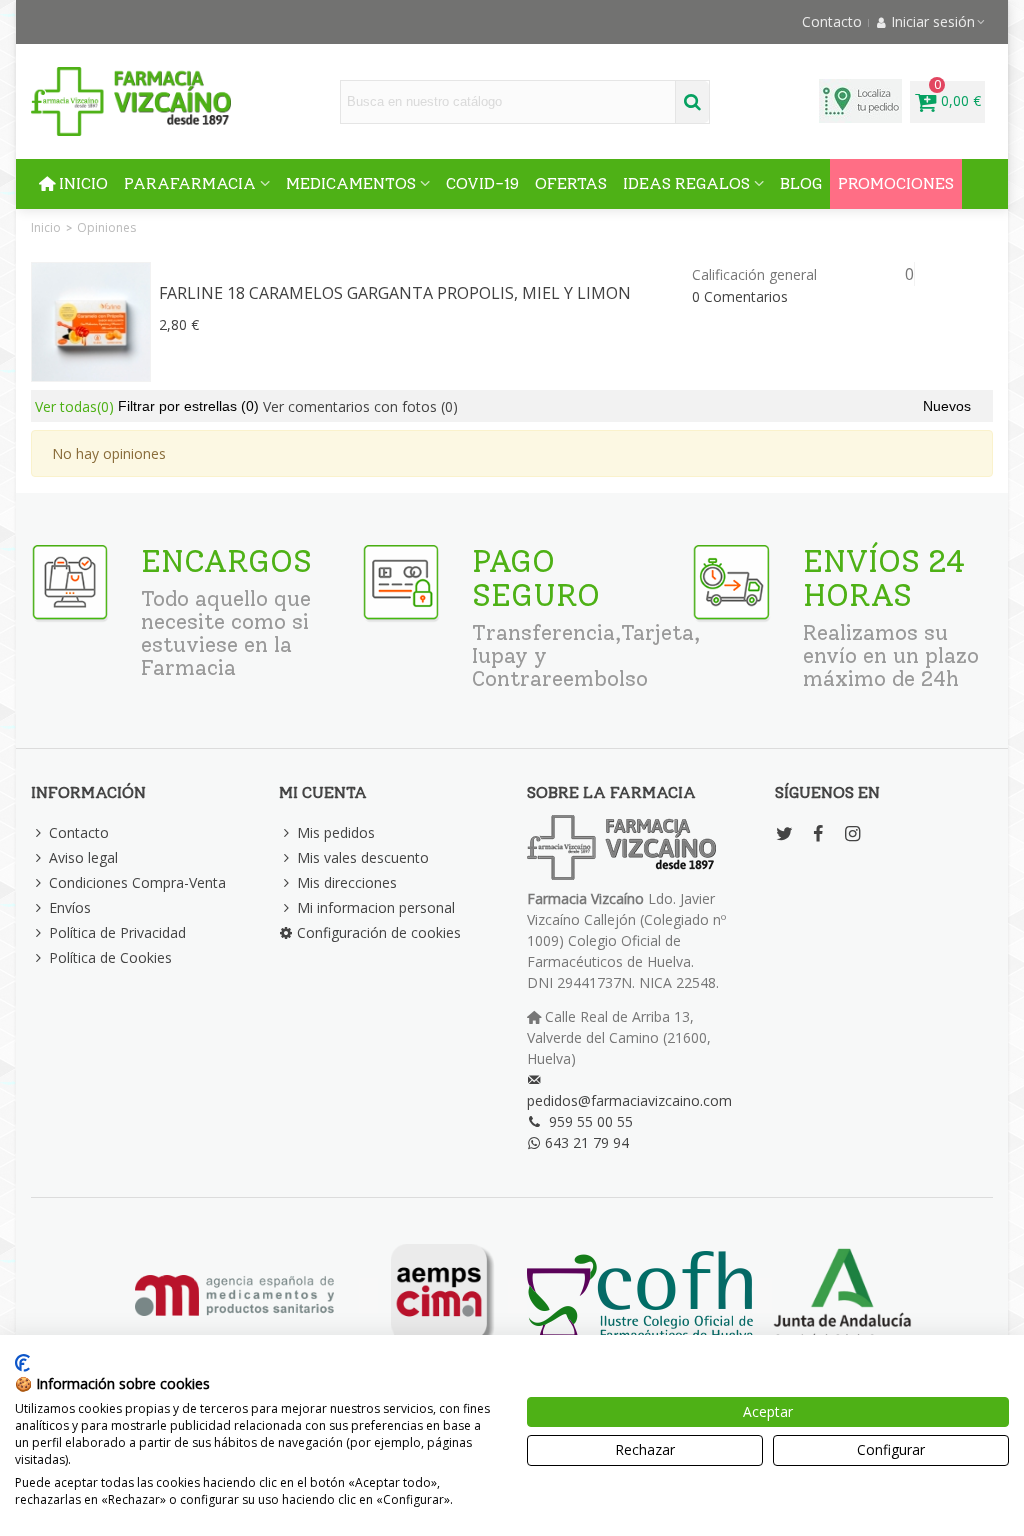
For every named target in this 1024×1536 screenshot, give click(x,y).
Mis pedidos (336, 832)
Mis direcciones (347, 882)
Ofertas (571, 183)
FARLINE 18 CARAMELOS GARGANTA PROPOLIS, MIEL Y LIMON (395, 293)
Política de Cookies (110, 957)
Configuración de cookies (379, 932)
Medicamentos (351, 183)
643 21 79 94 (587, 1142)
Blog (801, 183)
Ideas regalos (686, 183)
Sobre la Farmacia (611, 792)
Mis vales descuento (363, 857)
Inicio (83, 183)
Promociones (896, 183)
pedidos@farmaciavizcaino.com (629, 1100)
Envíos (70, 907)
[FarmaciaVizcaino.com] (131, 101)
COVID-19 (482, 183)
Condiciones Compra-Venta (137, 882)
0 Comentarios (740, 296)
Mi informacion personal (376, 907)
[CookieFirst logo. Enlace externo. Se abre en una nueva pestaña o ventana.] (22, 1363)
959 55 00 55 (591, 1121)
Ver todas (74, 406)
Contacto (79, 832)
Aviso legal (83, 857)
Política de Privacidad (117, 932)
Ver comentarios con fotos (360, 406)
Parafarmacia (190, 183)
